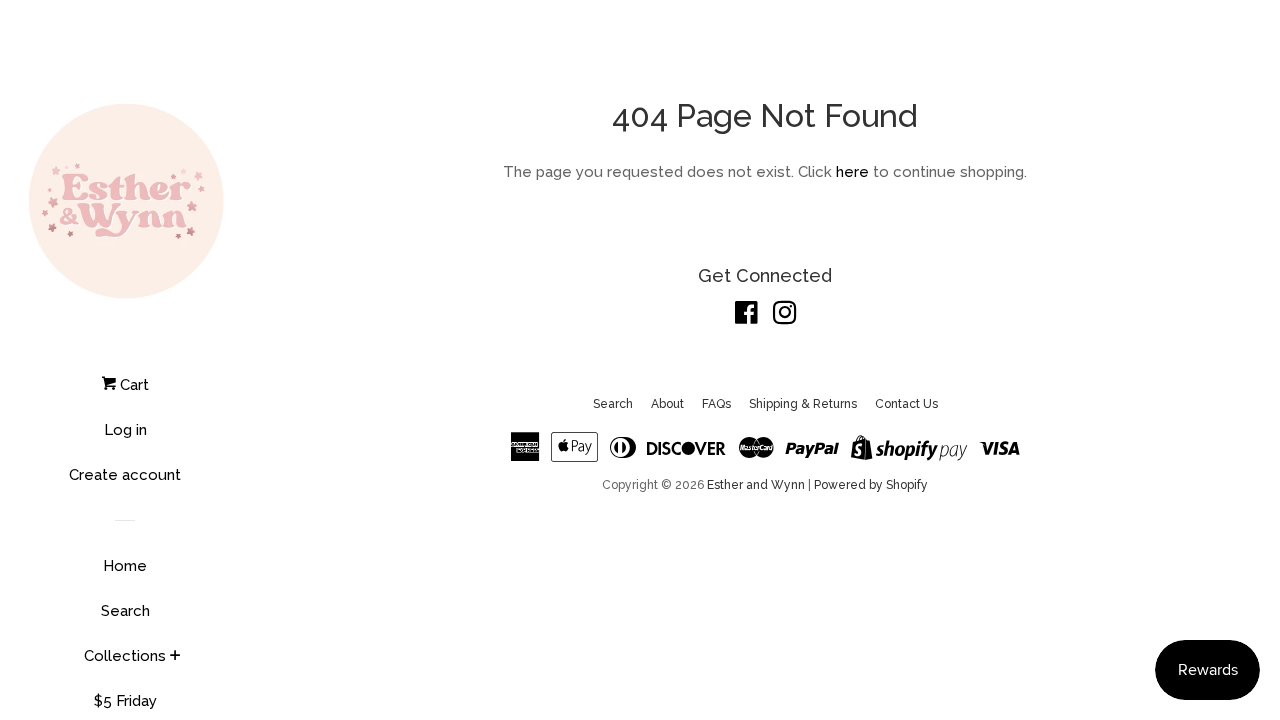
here (852, 172)
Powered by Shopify (871, 485)
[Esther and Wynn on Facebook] (746, 317)
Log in (125, 430)
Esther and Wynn (756, 485)
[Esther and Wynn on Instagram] (785, 317)
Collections (125, 656)
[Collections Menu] (175, 657)
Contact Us (906, 404)
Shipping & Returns (803, 404)
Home (125, 566)
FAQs (716, 404)
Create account (125, 475)
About (667, 404)
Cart (132, 385)
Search (125, 611)
